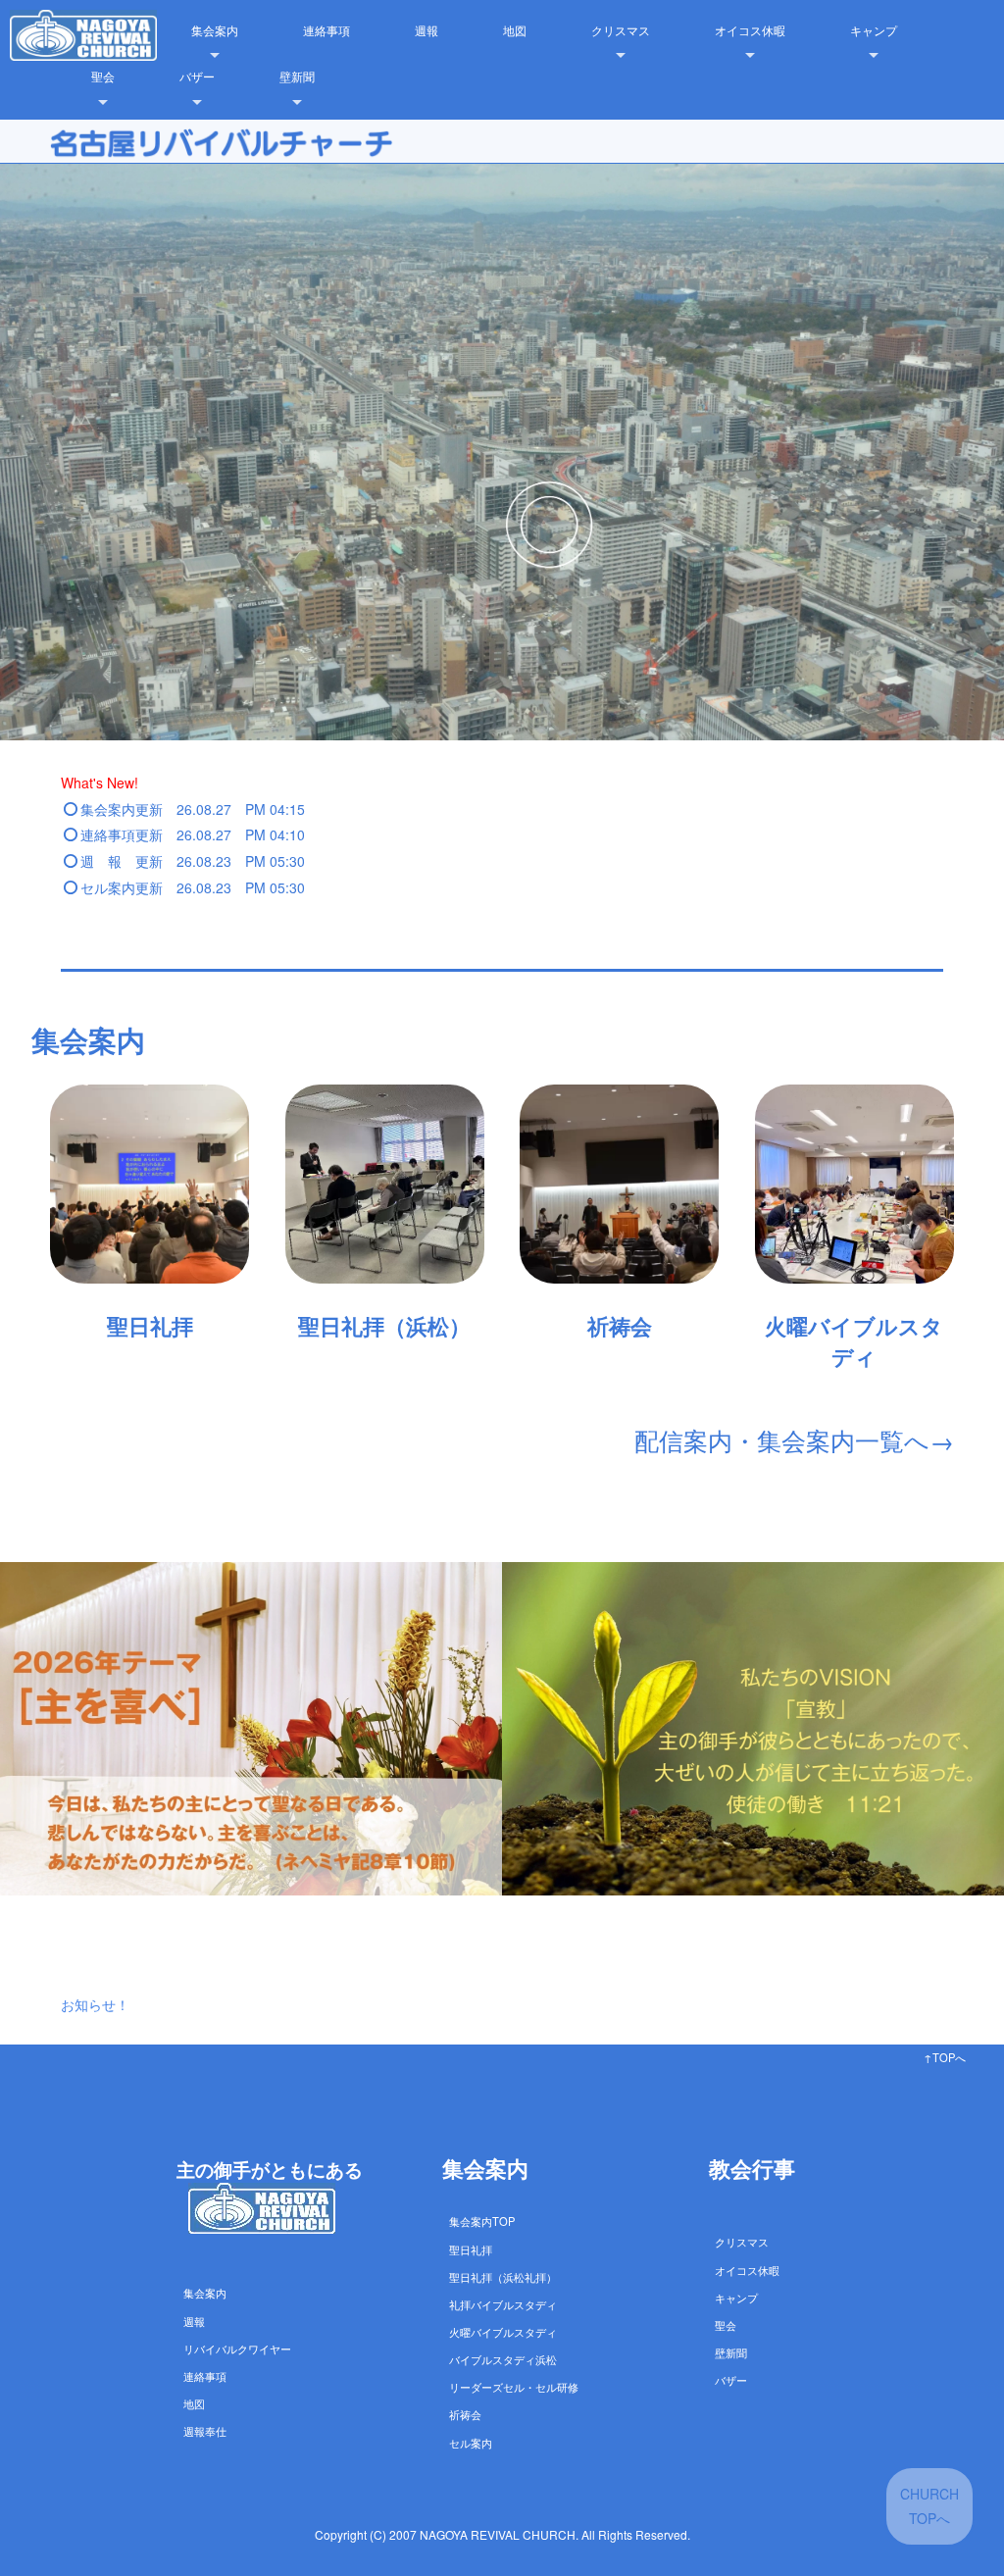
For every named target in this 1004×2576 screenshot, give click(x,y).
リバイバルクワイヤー (237, 2349)
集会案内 (215, 30)
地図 (515, 30)
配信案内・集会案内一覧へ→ (794, 1440)
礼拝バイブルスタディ (503, 2304)
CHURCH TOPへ (929, 2506)
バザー (197, 76)
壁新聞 (297, 76)
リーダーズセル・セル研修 (514, 2387)
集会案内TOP (482, 2221)
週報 (427, 30)
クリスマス (621, 30)
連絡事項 (326, 30)
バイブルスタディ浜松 (503, 2359)
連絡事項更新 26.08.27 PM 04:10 (193, 834)
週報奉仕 (205, 2431)
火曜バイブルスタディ (503, 2332)
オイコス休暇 (750, 30)
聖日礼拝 (471, 2249)
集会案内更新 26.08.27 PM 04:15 (193, 809)
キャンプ (874, 30)
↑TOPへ (945, 2057)
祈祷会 (465, 2414)
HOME (109, 30)
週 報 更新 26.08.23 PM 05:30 (193, 861)
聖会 (103, 76)
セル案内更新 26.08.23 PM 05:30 (193, 887)
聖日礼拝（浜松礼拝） (503, 2277)
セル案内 (471, 2443)
